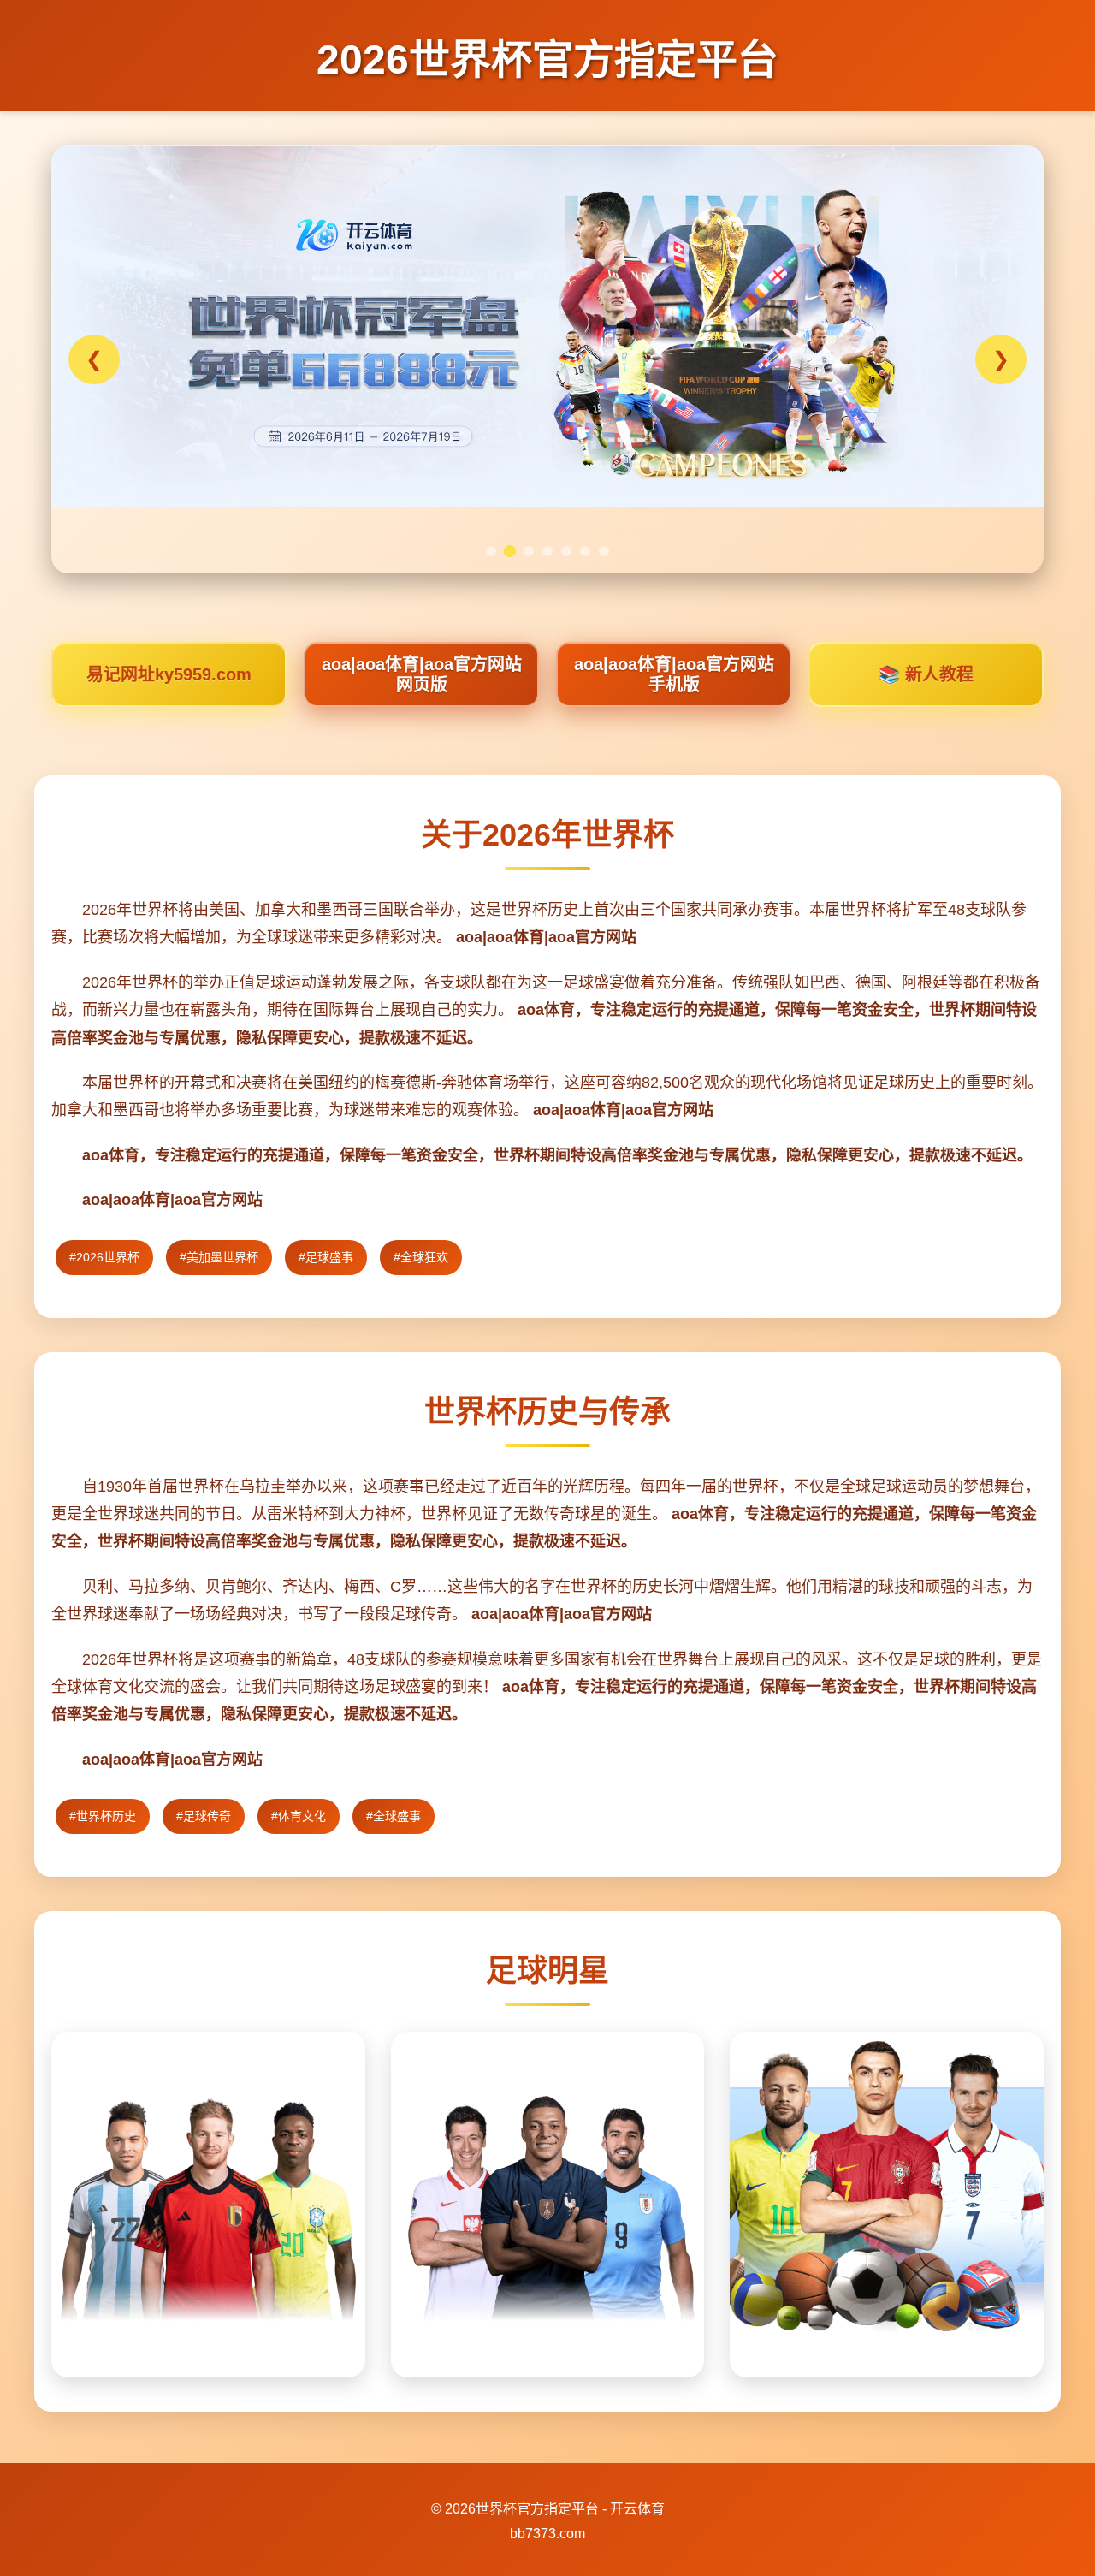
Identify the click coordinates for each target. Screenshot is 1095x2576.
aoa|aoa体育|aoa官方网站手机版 (674, 674)
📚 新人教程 (926, 674)
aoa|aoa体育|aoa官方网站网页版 (422, 674)
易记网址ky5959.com (169, 674)
